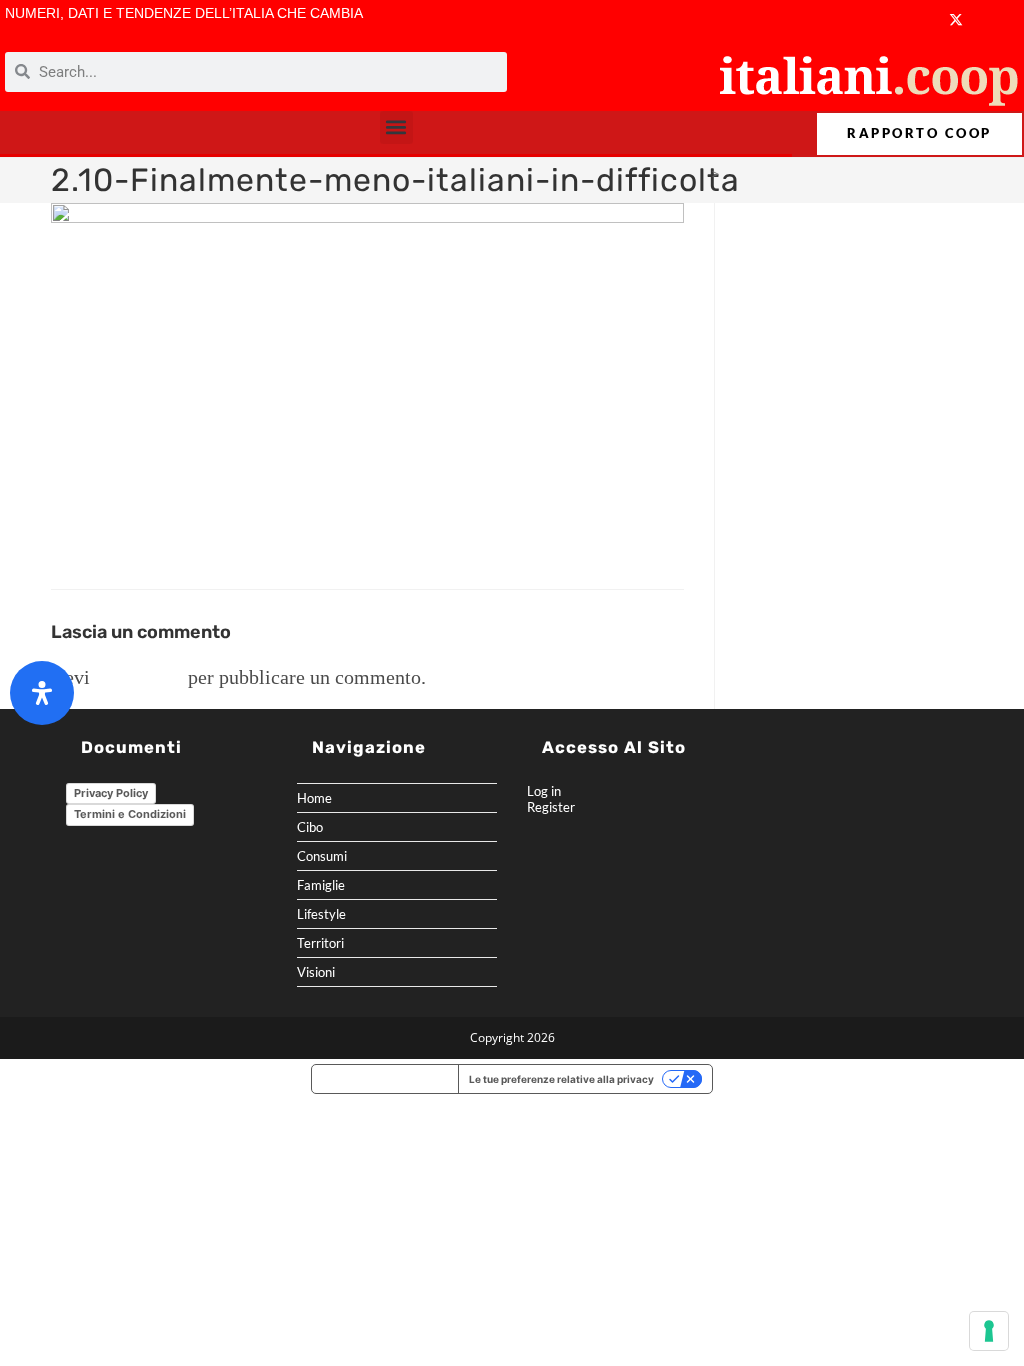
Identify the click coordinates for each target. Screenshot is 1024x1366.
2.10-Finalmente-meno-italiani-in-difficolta (849, 174)
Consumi (322, 856)
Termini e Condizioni (130, 814)
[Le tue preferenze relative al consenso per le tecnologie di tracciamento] (989, 1331)
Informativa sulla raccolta (385, 1079)
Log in (544, 791)
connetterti (139, 677)
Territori (320, 943)
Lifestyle (321, 914)
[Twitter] (956, 19)
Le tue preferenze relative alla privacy (561, 1079)
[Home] (699, 174)
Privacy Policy (111, 793)
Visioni (316, 972)
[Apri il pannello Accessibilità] (42, 693)
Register (551, 807)
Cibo (310, 827)
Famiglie (321, 885)
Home (314, 798)
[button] (396, 127)
